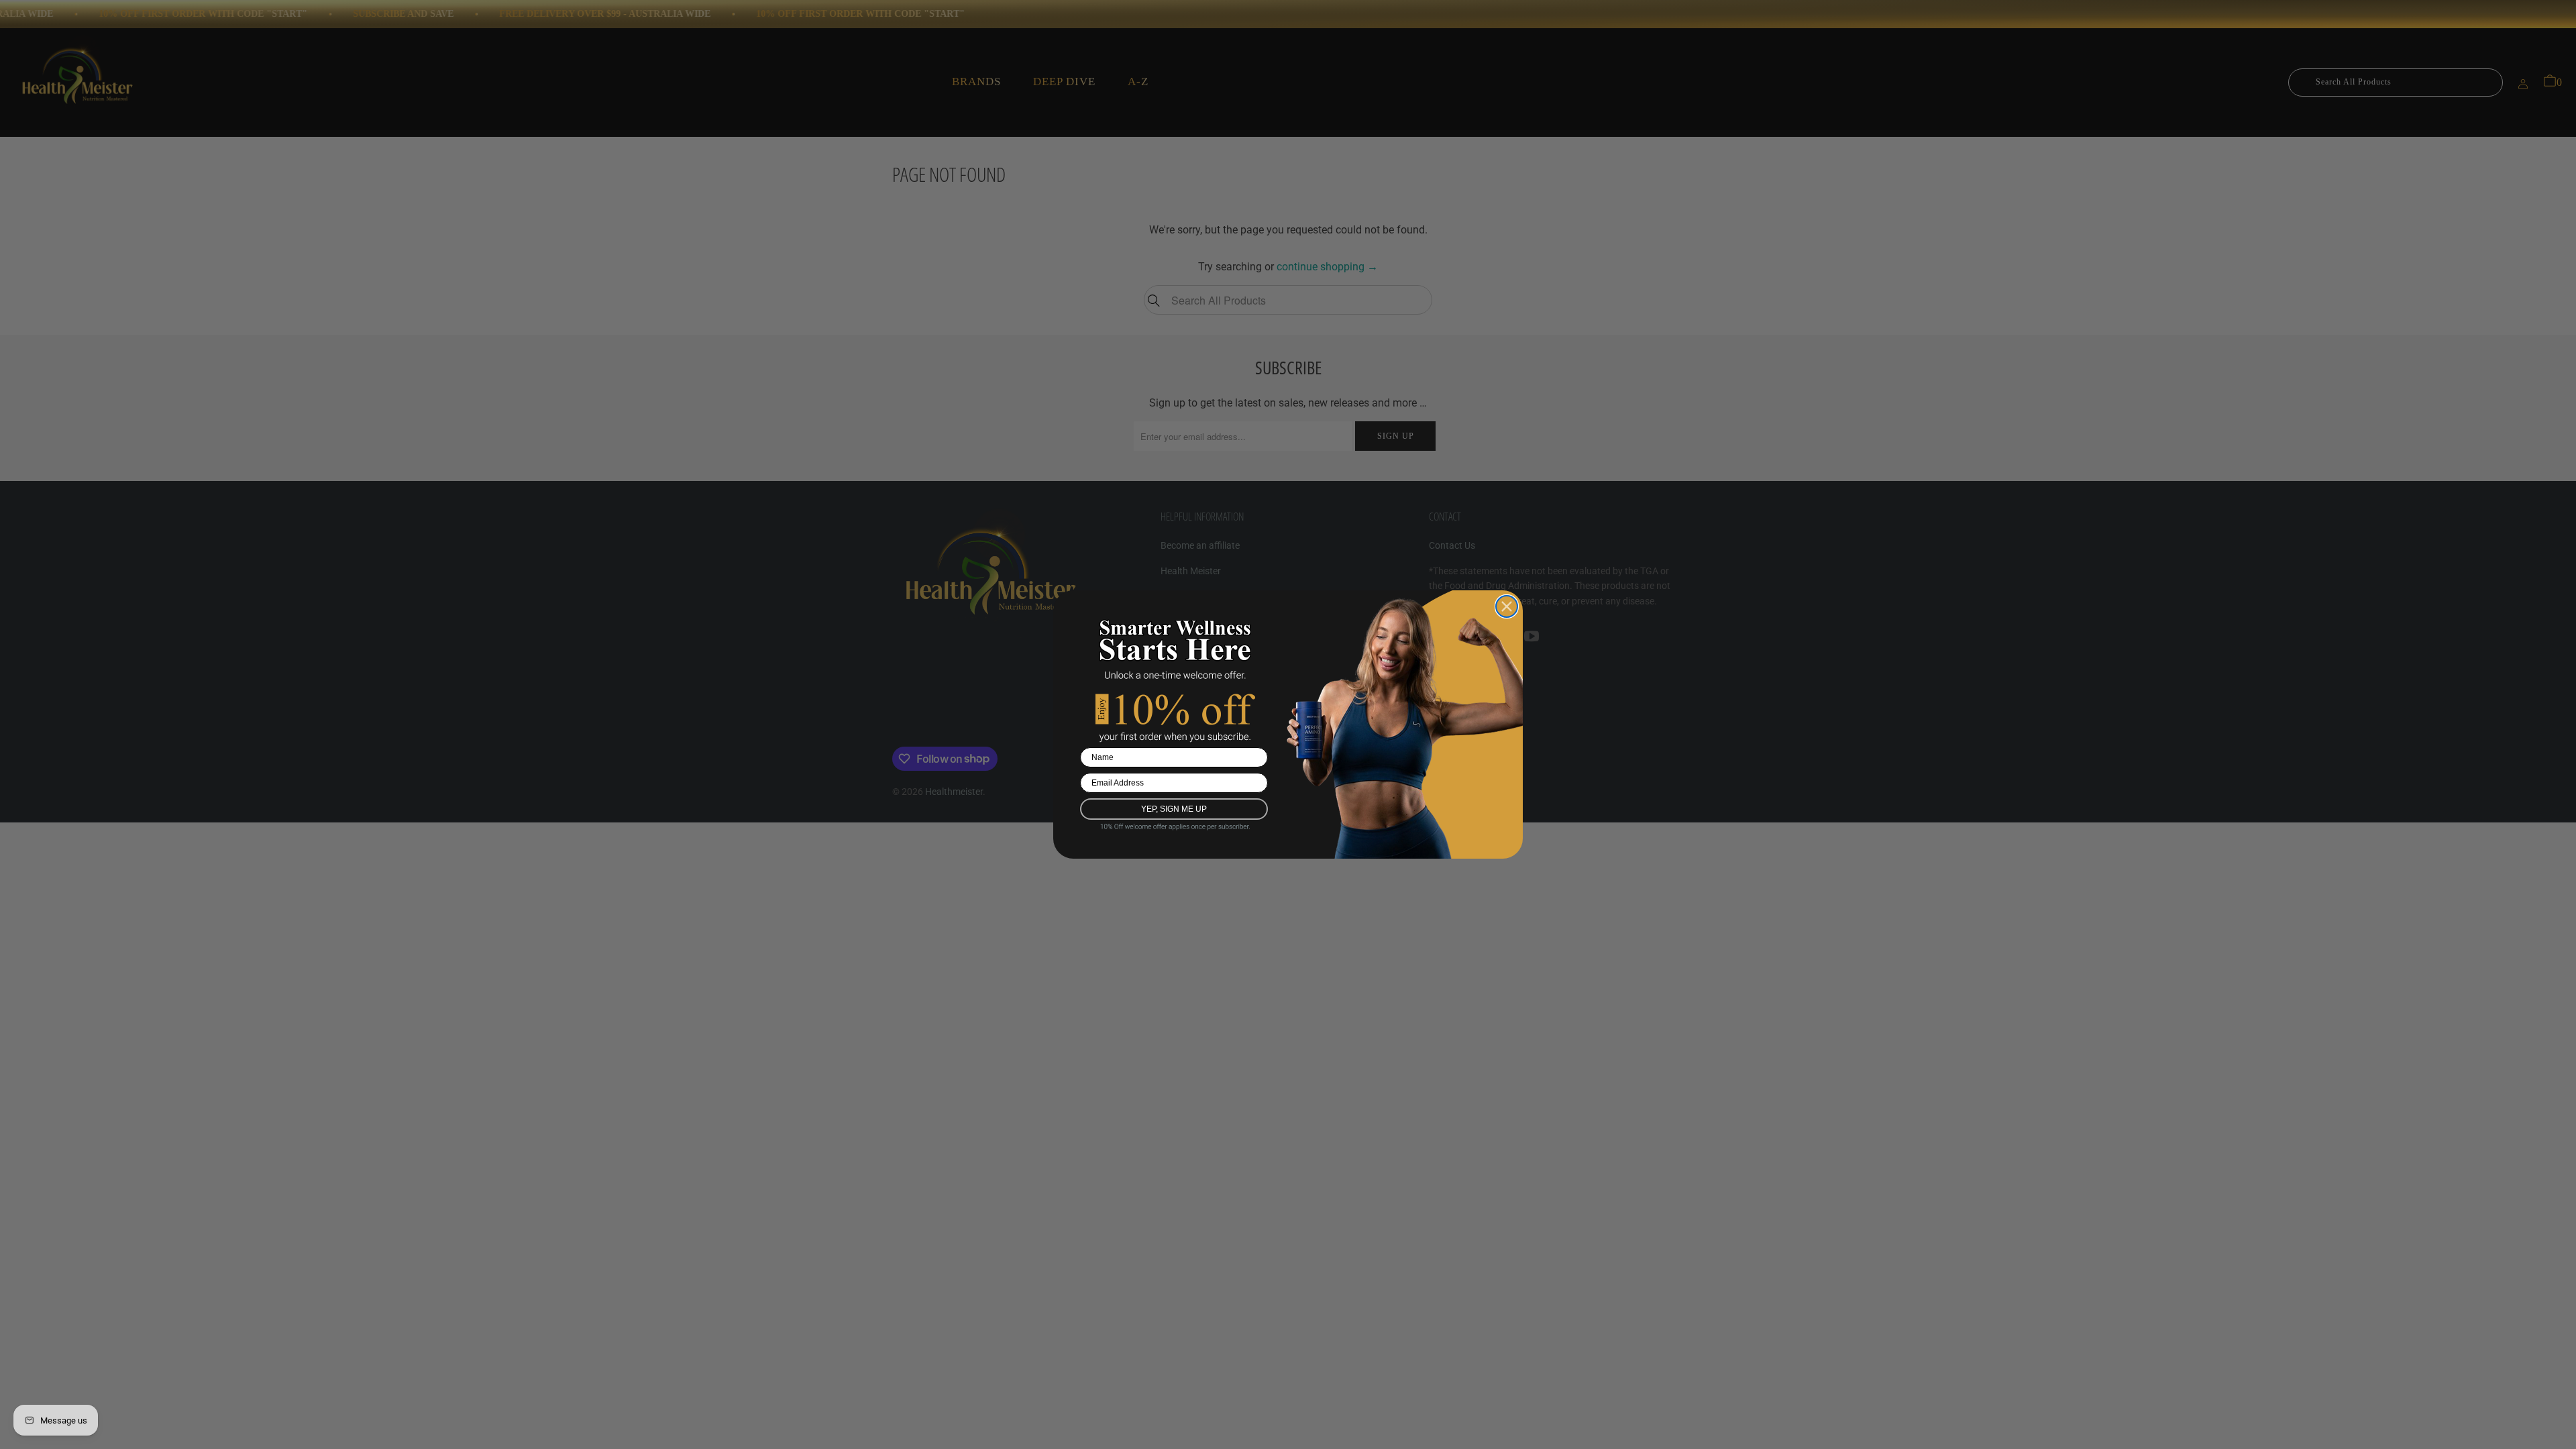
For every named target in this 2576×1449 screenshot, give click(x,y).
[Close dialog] (1507, 606)
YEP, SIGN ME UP (1174, 809)
